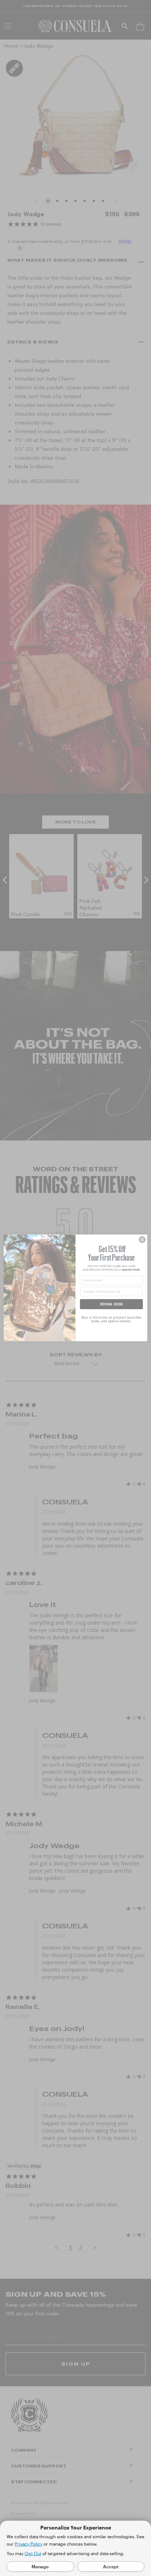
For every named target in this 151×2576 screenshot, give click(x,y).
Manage (40, 2566)
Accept (111, 2566)
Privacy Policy (29, 2544)
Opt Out (33, 2553)
